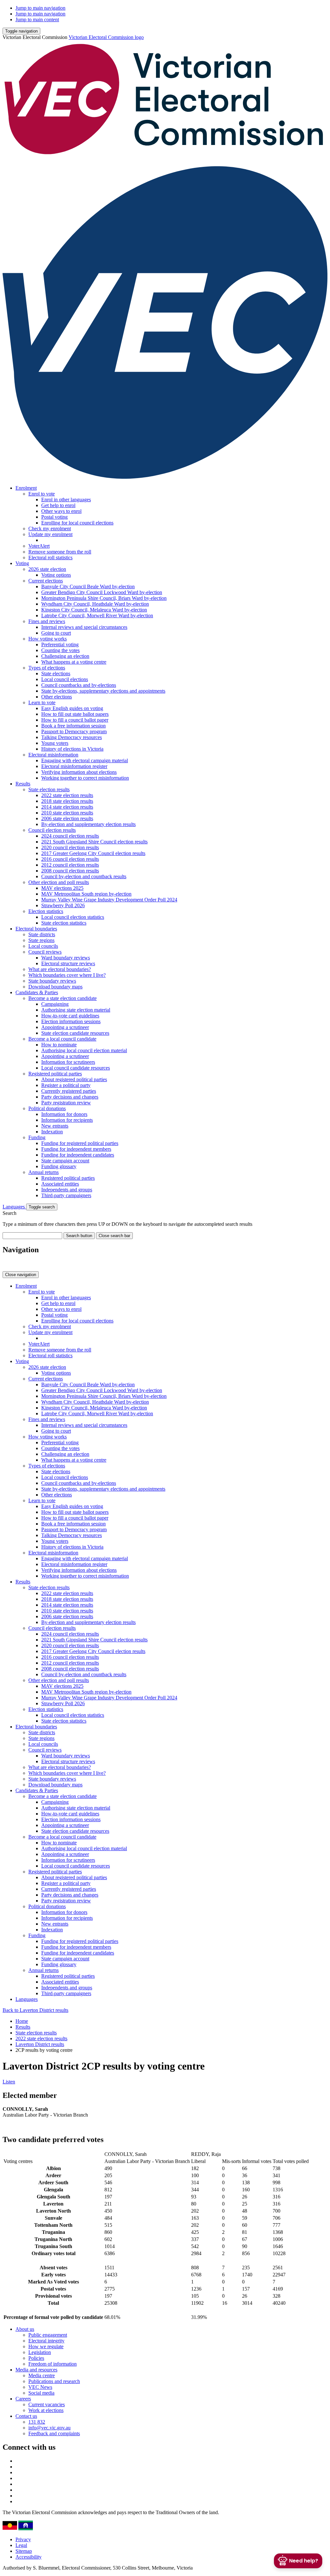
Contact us (26, 2416)
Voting (22, 563)
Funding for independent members (76, 1149)
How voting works (48, 639)
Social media (41, 2393)
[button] (21, 31)
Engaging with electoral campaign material (85, 760)
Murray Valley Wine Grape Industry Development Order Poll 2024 (109, 900)
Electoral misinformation (53, 755)
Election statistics (46, 911)
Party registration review (66, 1103)
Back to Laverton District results (35, 2010)
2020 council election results (70, 847)
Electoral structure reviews (68, 963)
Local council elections (65, 679)
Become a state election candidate (63, 998)
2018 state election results (67, 801)
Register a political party (66, 1085)
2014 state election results (67, 807)
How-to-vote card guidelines (70, 1016)
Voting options (56, 575)
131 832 (37, 2422)
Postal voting (54, 517)
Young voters (55, 743)
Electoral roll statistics (50, 557)
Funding (37, 1137)
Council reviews (45, 952)
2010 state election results (67, 813)
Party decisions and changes (70, 1097)
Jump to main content (37, 19)
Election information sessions (71, 1021)
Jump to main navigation (40, 8)
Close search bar (114, 1236)
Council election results (52, 830)
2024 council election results (70, 836)
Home (22, 2021)
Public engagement (48, 2335)
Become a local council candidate (62, 1039)
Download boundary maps (55, 987)
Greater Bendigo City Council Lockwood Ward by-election (102, 592)
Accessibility (29, 2557)
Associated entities (60, 1184)
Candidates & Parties (37, 992)
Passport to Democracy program (74, 731)
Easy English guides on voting (72, 708)
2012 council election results (70, 865)
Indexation (52, 1132)
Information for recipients (67, 1120)
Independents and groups (67, 1190)
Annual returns (44, 1172)
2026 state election (47, 569)
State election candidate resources (75, 1033)
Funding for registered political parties (80, 1143)
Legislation (40, 2352)
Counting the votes (60, 650)
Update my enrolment (50, 534)
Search (10, 1213)
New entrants (55, 1126)
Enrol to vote (42, 494)
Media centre (42, 2375)
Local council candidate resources (76, 1068)
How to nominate (59, 1045)
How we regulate (46, 2346)
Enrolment (26, 488)
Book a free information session (73, 726)
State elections (56, 673)
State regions (41, 940)
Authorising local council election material (84, 1050)
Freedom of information (53, 2364)
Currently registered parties (69, 1091)
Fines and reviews (47, 621)
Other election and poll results (59, 882)
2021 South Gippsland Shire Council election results (94, 842)
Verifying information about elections (79, 772)
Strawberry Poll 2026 (63, 905)
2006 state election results (67, 818)
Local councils (43, 946)
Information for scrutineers (68, 1062)
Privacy (23, 2539)
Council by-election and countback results (84, 876)
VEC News (40, 2387)
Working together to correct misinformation (85, 778)
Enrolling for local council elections (77, 523)
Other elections (57, 697)
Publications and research (54, 2381)
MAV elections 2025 (62, 888)
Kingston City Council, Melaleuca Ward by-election (94, 610)
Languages (14, 1207)
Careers (23, 2399)
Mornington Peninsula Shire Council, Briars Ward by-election (104, 598)
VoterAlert (39, 546)
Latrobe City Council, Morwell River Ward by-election (97, 615)
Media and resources (36, 2370)
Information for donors (64, 1114)
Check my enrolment (50, 529)
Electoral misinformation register (74, 766)
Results (23, 784)
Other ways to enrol (61, 511)
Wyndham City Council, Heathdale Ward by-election (95, 604)
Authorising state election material (76, 1010)
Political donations (47, 1108)
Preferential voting (60, 644)
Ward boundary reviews (66, 958)
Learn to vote (42, 702)
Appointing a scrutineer (65, 1027)
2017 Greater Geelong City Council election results (93, 853)
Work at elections (46, 2410)
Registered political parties (55, 1074)
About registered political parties (74, 1079)
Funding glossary (59, 1166)
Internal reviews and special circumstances (84, 627)
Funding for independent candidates (78, 1155)
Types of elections (47, 668)
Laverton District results (40, 2044)
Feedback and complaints (54, 2433)
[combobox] (32, 1236)
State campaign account (65, 1161)
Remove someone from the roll (60, 552)
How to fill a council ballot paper (75, 720)
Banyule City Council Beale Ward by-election (88, 586)
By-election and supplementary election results (88, 824)
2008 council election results (70, 871)
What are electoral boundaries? (60, 969)
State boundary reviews (52, 981)
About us (25, 2329)
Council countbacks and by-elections (79, 685)
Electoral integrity (46, 2341)
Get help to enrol (58, 505)
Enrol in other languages (66, 500)
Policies (36, 2358)
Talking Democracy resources (72, 737)
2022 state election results (67, 795)
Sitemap (24, 2551)
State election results (49, 789)
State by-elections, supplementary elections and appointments (103, 691)
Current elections (46, 581)
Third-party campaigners (66, 1195)
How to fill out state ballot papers (75, 714)
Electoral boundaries (36, 929)
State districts (42, 934)
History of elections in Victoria (72, 749)
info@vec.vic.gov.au (49, 2428)
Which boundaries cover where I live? (67, 975)
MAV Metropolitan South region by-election (86, 894)
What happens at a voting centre (74, 662)
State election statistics (64, 923)
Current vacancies (47, 2404)
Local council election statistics (73, 917)
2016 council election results (70, 859)
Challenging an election (65, 656)
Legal (21, 2545)
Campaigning (55, 1004)
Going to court (56, 633)
